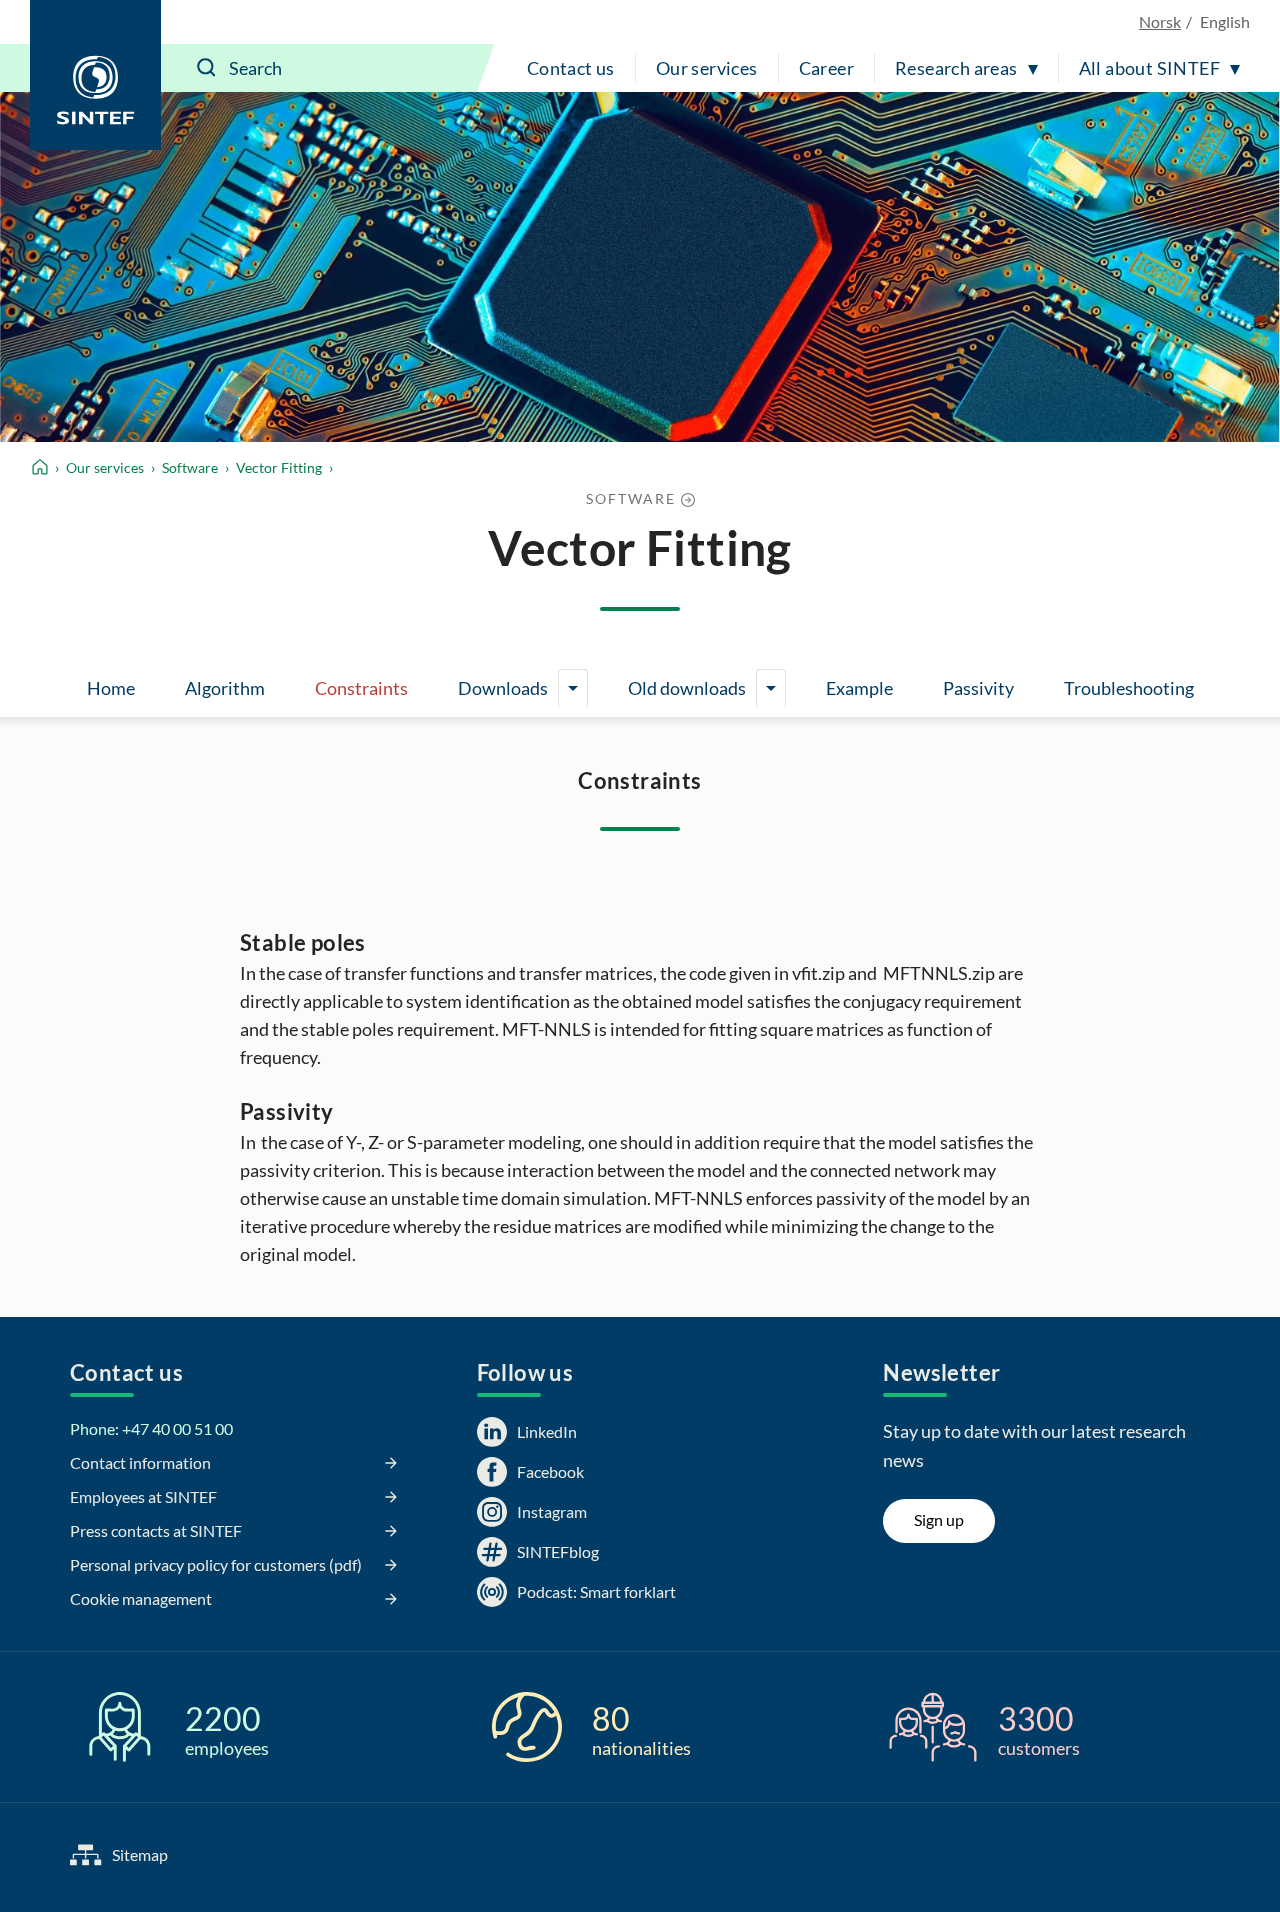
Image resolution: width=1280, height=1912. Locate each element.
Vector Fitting (279, 467)
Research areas (956, 68)
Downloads (503, 688)
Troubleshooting (1129, 688)
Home (111, 688)
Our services (707, 68)
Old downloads (687, 688)
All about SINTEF (1149, 68)
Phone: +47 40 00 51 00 (151, 1428)
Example (859, 688)
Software (190, 467)
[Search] (207, 68)
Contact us (571, 68)
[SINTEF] (95, 75)
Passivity (978, 688)
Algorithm (225, 688)
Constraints (361, 688)
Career (826, 68)
